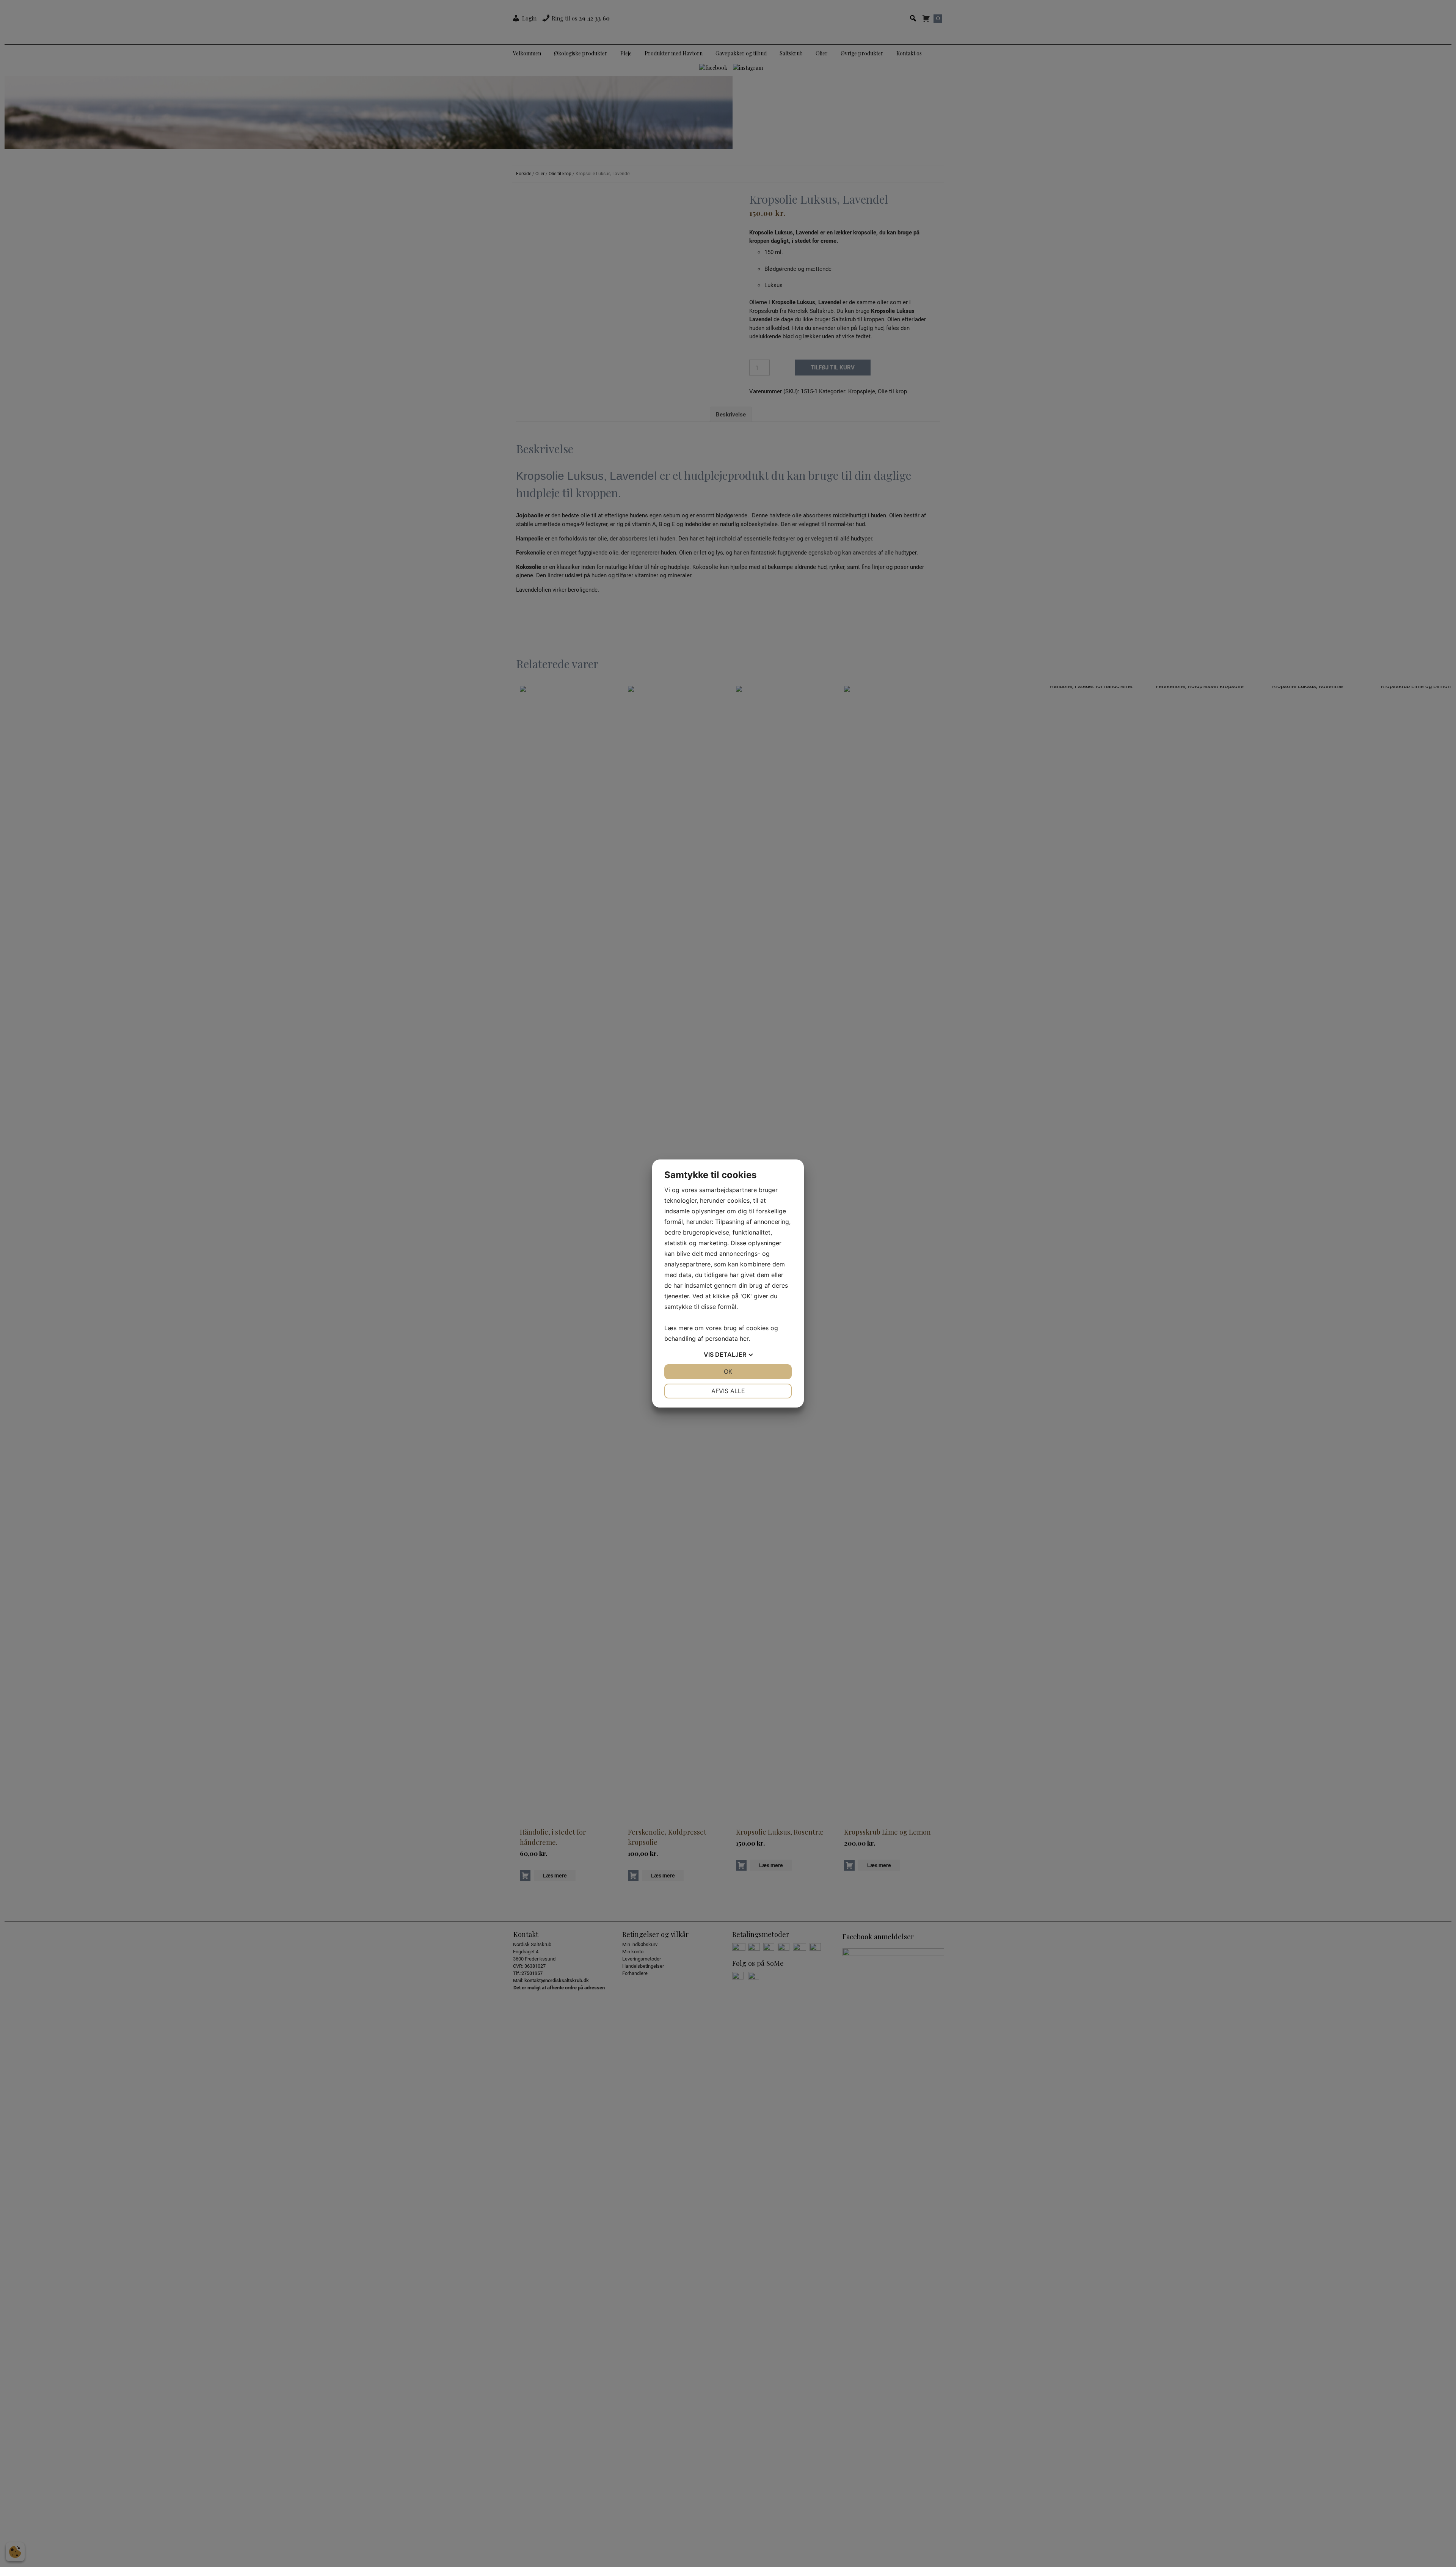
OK (728, 1371)
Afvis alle (728, 1391)
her (744, 1338)
